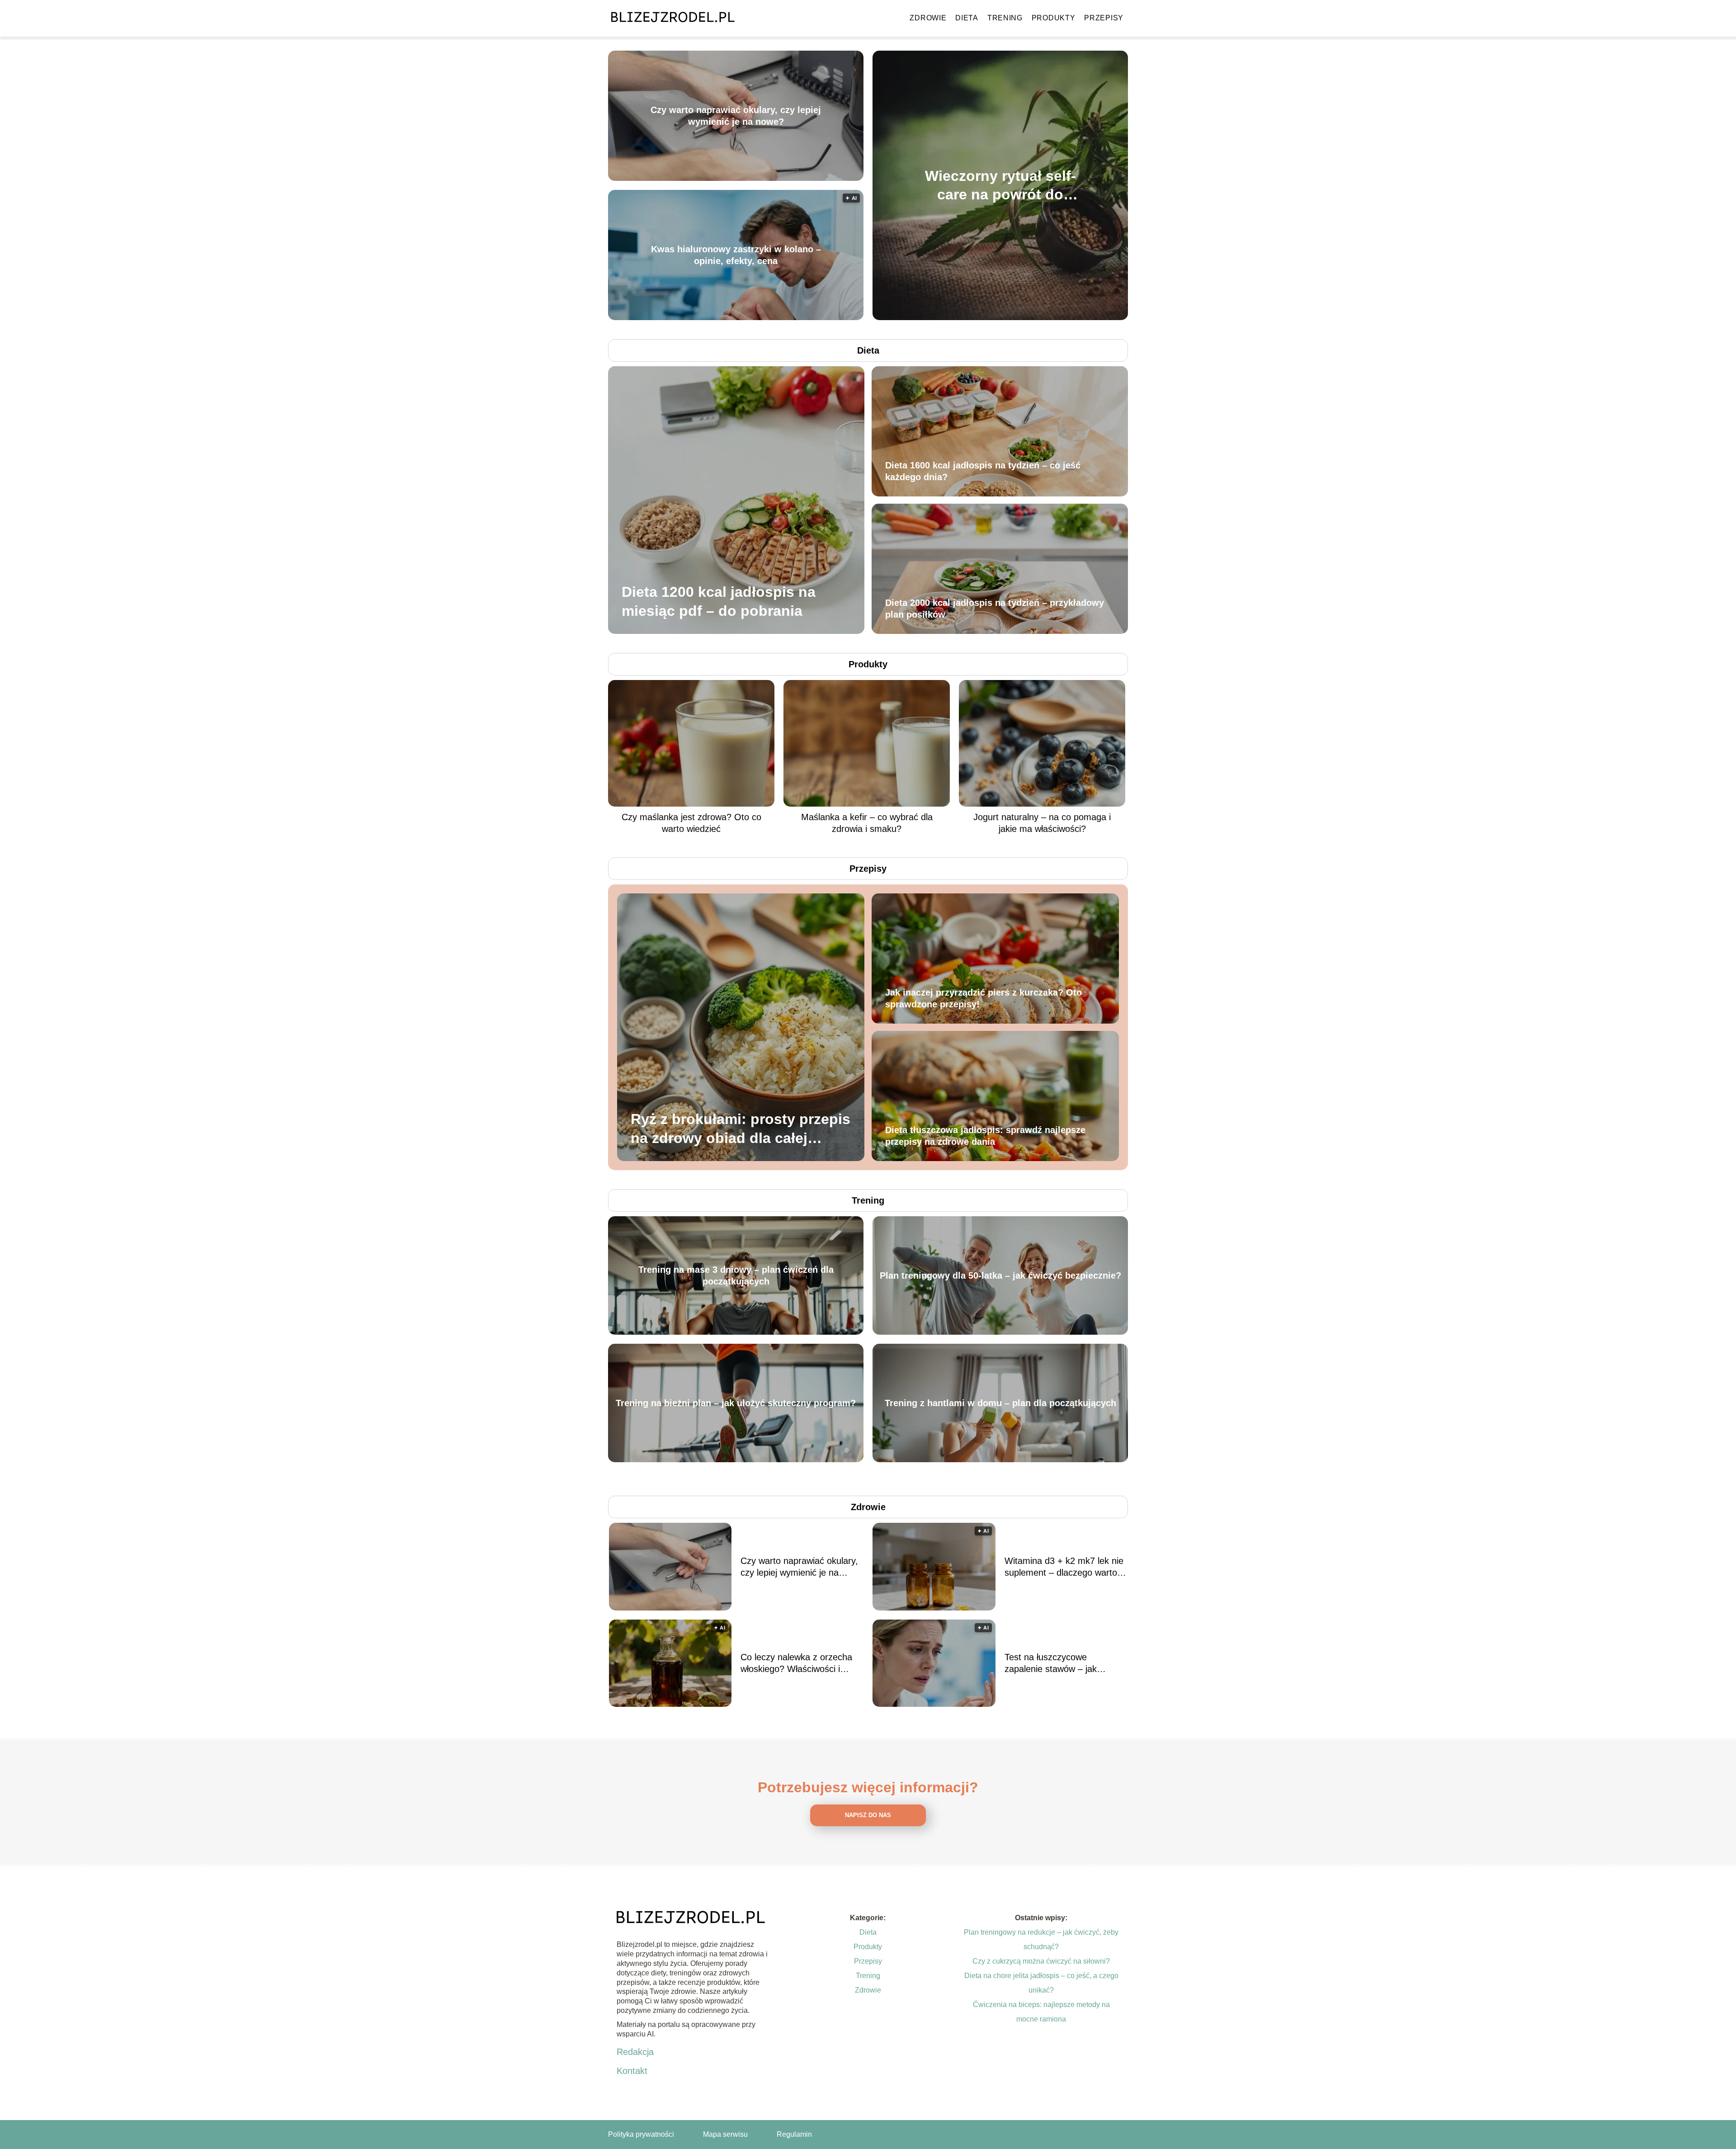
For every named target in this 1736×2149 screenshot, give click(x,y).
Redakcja (635, 2052)
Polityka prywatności (641, 2134)
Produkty (1054, 18)
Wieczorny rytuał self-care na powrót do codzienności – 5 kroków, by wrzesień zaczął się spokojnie (1000, 186)
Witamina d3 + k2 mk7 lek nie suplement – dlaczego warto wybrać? (1064, 1567)
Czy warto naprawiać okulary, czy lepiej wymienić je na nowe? (736, 116)
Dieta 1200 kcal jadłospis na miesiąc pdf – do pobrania (719, 601)
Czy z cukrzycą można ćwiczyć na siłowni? (1041, 1961)
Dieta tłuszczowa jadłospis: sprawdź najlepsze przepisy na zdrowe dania (985, 1136)
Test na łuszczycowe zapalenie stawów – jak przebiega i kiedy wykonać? (1059, 1663)
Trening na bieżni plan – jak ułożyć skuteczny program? (736, 1403)
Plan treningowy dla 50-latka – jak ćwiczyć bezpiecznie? (1000, 1275)
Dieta (967, 18)
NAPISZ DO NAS (868, 1815)
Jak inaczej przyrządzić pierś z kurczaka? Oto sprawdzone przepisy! (984, 998)
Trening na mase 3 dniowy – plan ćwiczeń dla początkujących (736, 1275)
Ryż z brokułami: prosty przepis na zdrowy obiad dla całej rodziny (741, 1129)
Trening (1005, 18)
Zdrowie (928, 18)
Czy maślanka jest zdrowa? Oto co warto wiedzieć (691, 823)
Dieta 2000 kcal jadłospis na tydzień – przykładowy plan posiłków (995, 609)
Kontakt (632, 2071)
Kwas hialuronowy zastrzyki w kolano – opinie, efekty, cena (736, 255)
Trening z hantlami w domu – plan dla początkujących (1000, 1403)
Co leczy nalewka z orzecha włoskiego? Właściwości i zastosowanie (796, 1663)
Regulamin (794, 2134)
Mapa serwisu (725, 2134)
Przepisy (1104, 18)
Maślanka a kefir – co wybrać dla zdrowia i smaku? (867, 823)
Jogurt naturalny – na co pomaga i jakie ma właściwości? (1042, 823)
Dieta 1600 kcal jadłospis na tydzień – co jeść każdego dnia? (983, 471)
